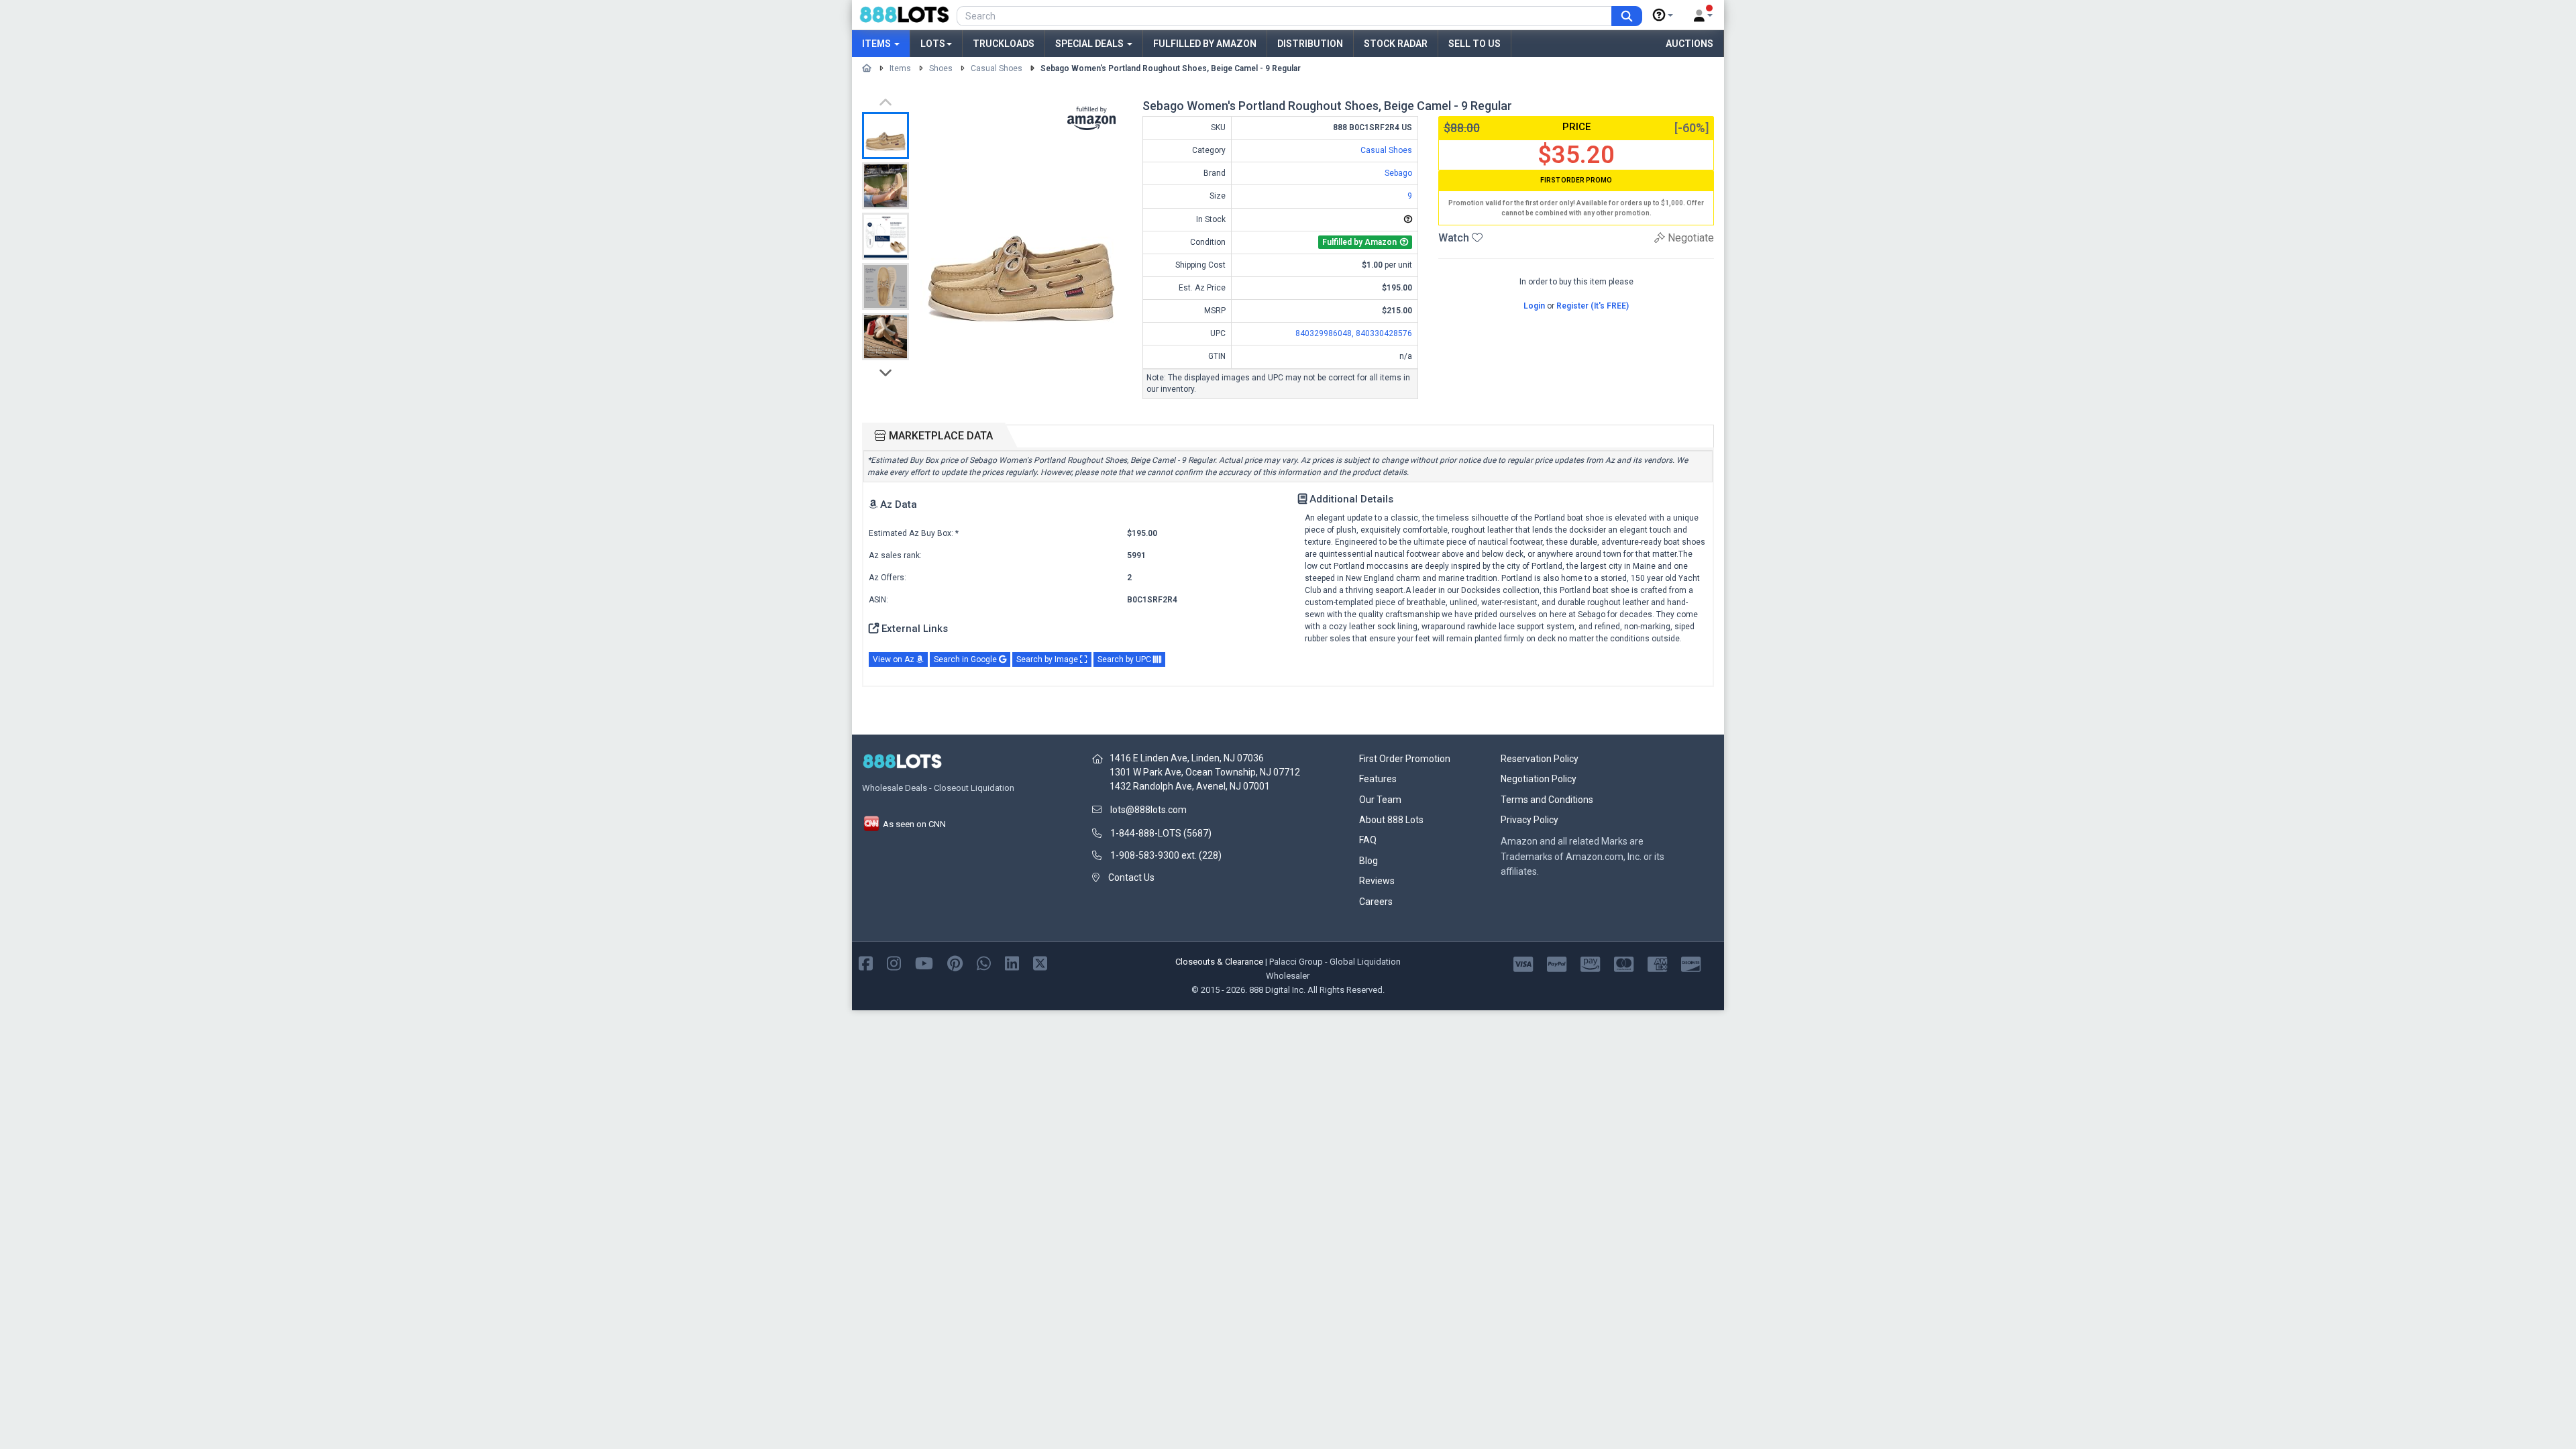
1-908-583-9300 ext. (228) (1166, 855)
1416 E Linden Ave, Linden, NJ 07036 (1187, 758)
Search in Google (966, 659)
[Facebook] (866, 962)
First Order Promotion (1405, 759)
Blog (1368, 861)
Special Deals (1090, 44)
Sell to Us (1474, 44)
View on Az (895, 659)
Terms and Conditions (1547, 800)
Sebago (1398, 173)
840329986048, (1326, 333)
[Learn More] (1663, 15)
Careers (1376, 902)
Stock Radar (1396, 44)
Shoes (941, 68)
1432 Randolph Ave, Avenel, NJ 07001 (1190, 786)
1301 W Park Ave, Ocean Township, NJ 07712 (1205, 772)
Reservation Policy (1540, 759)
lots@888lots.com (1148, 810)
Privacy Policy (1529, 820)
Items (877, 44)
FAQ (1368, 840)
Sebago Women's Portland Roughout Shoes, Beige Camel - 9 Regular (1171, 68)
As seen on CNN (913, 824)
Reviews (1377, 881)
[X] (1040, 962)
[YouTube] (924, 962)
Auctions (1689, 44)
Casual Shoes (997, 68)
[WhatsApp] (984, 962)
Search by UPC (1125, 659)
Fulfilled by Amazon (1205, 44)
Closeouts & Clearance (1219, 962)
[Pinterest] (955, 962)
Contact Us (1131, 877)
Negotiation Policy (1539, 779)
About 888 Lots (1391, 820)
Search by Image (1048, 659)
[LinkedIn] (1012, 962)
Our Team (1380, 800)
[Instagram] (894, 962)
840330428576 (1384, 333)
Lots (933, 44)
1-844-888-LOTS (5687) (1161, 833)
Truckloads (1004, 44)
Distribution (1310, 44)
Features (1378, 779)
